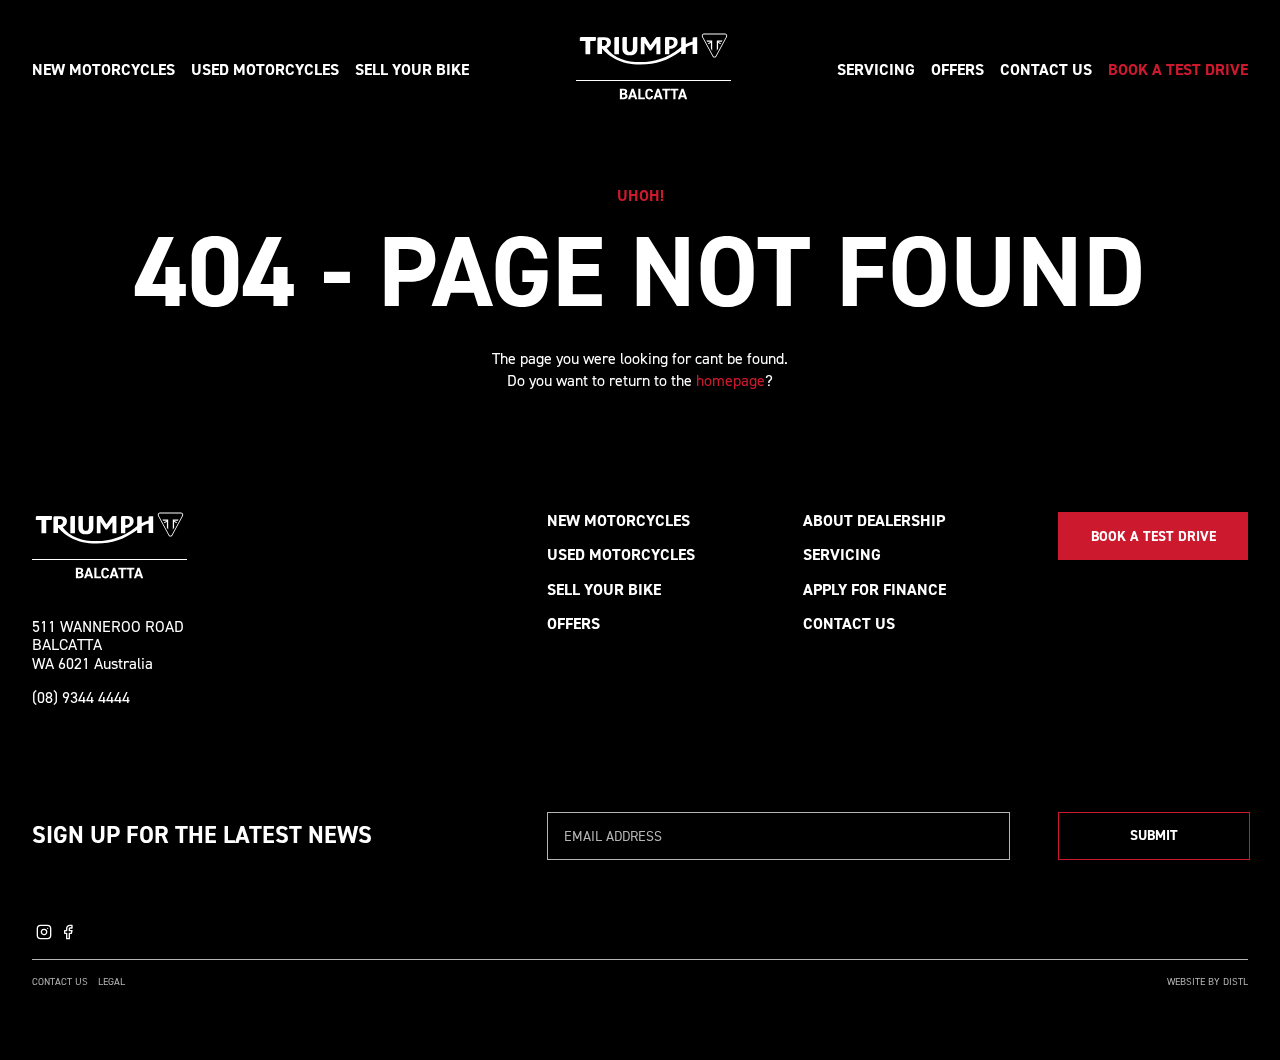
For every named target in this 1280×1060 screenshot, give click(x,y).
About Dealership (874, 520)
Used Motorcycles (621, 554)
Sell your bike (412, 69)
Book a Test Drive (1178, 69)
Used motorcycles (265, 69)
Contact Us (1046, 69)
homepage (730, 380)
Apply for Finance (874, 589)
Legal (111, 981)
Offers (957, 69)
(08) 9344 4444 (81, 698)
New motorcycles (103, 69)
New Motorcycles (618, 520)
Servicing (876, 69)
